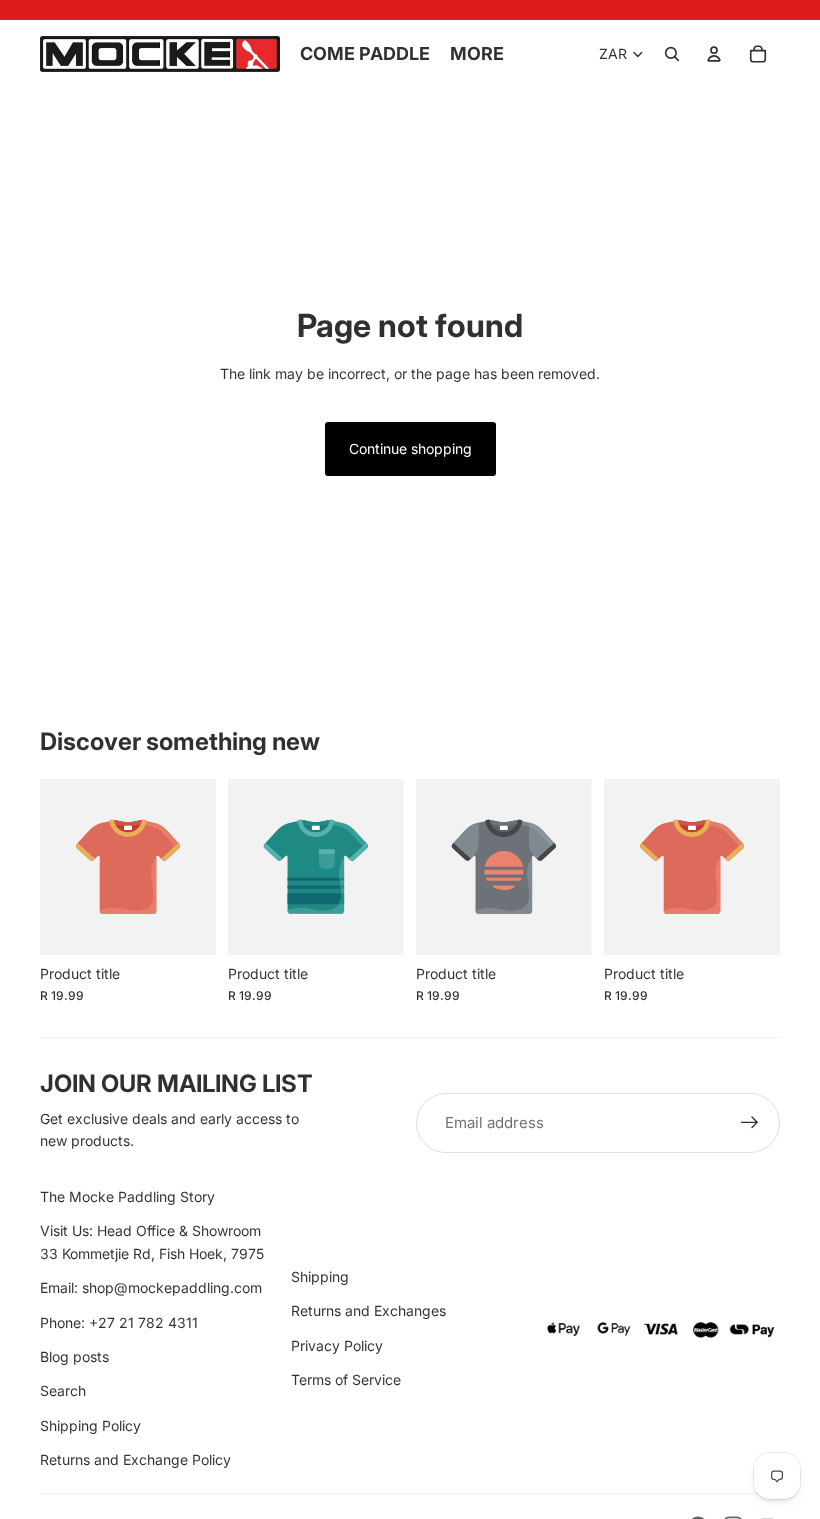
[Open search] (672, 54)
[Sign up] (750, 1123)
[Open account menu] (714, 54)
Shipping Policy (90, 1425)
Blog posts (74, 1356)
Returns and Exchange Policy (135, 1459)
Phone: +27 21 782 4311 (119, 1322)
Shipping (320, 1276)
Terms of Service (346, 1379)
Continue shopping (410, 448)
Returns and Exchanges (368, 1310)
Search (63, 1390)
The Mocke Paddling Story (127, 1196)
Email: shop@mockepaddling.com (151, 1287)
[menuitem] (477, 54)
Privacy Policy (337, 1345)
